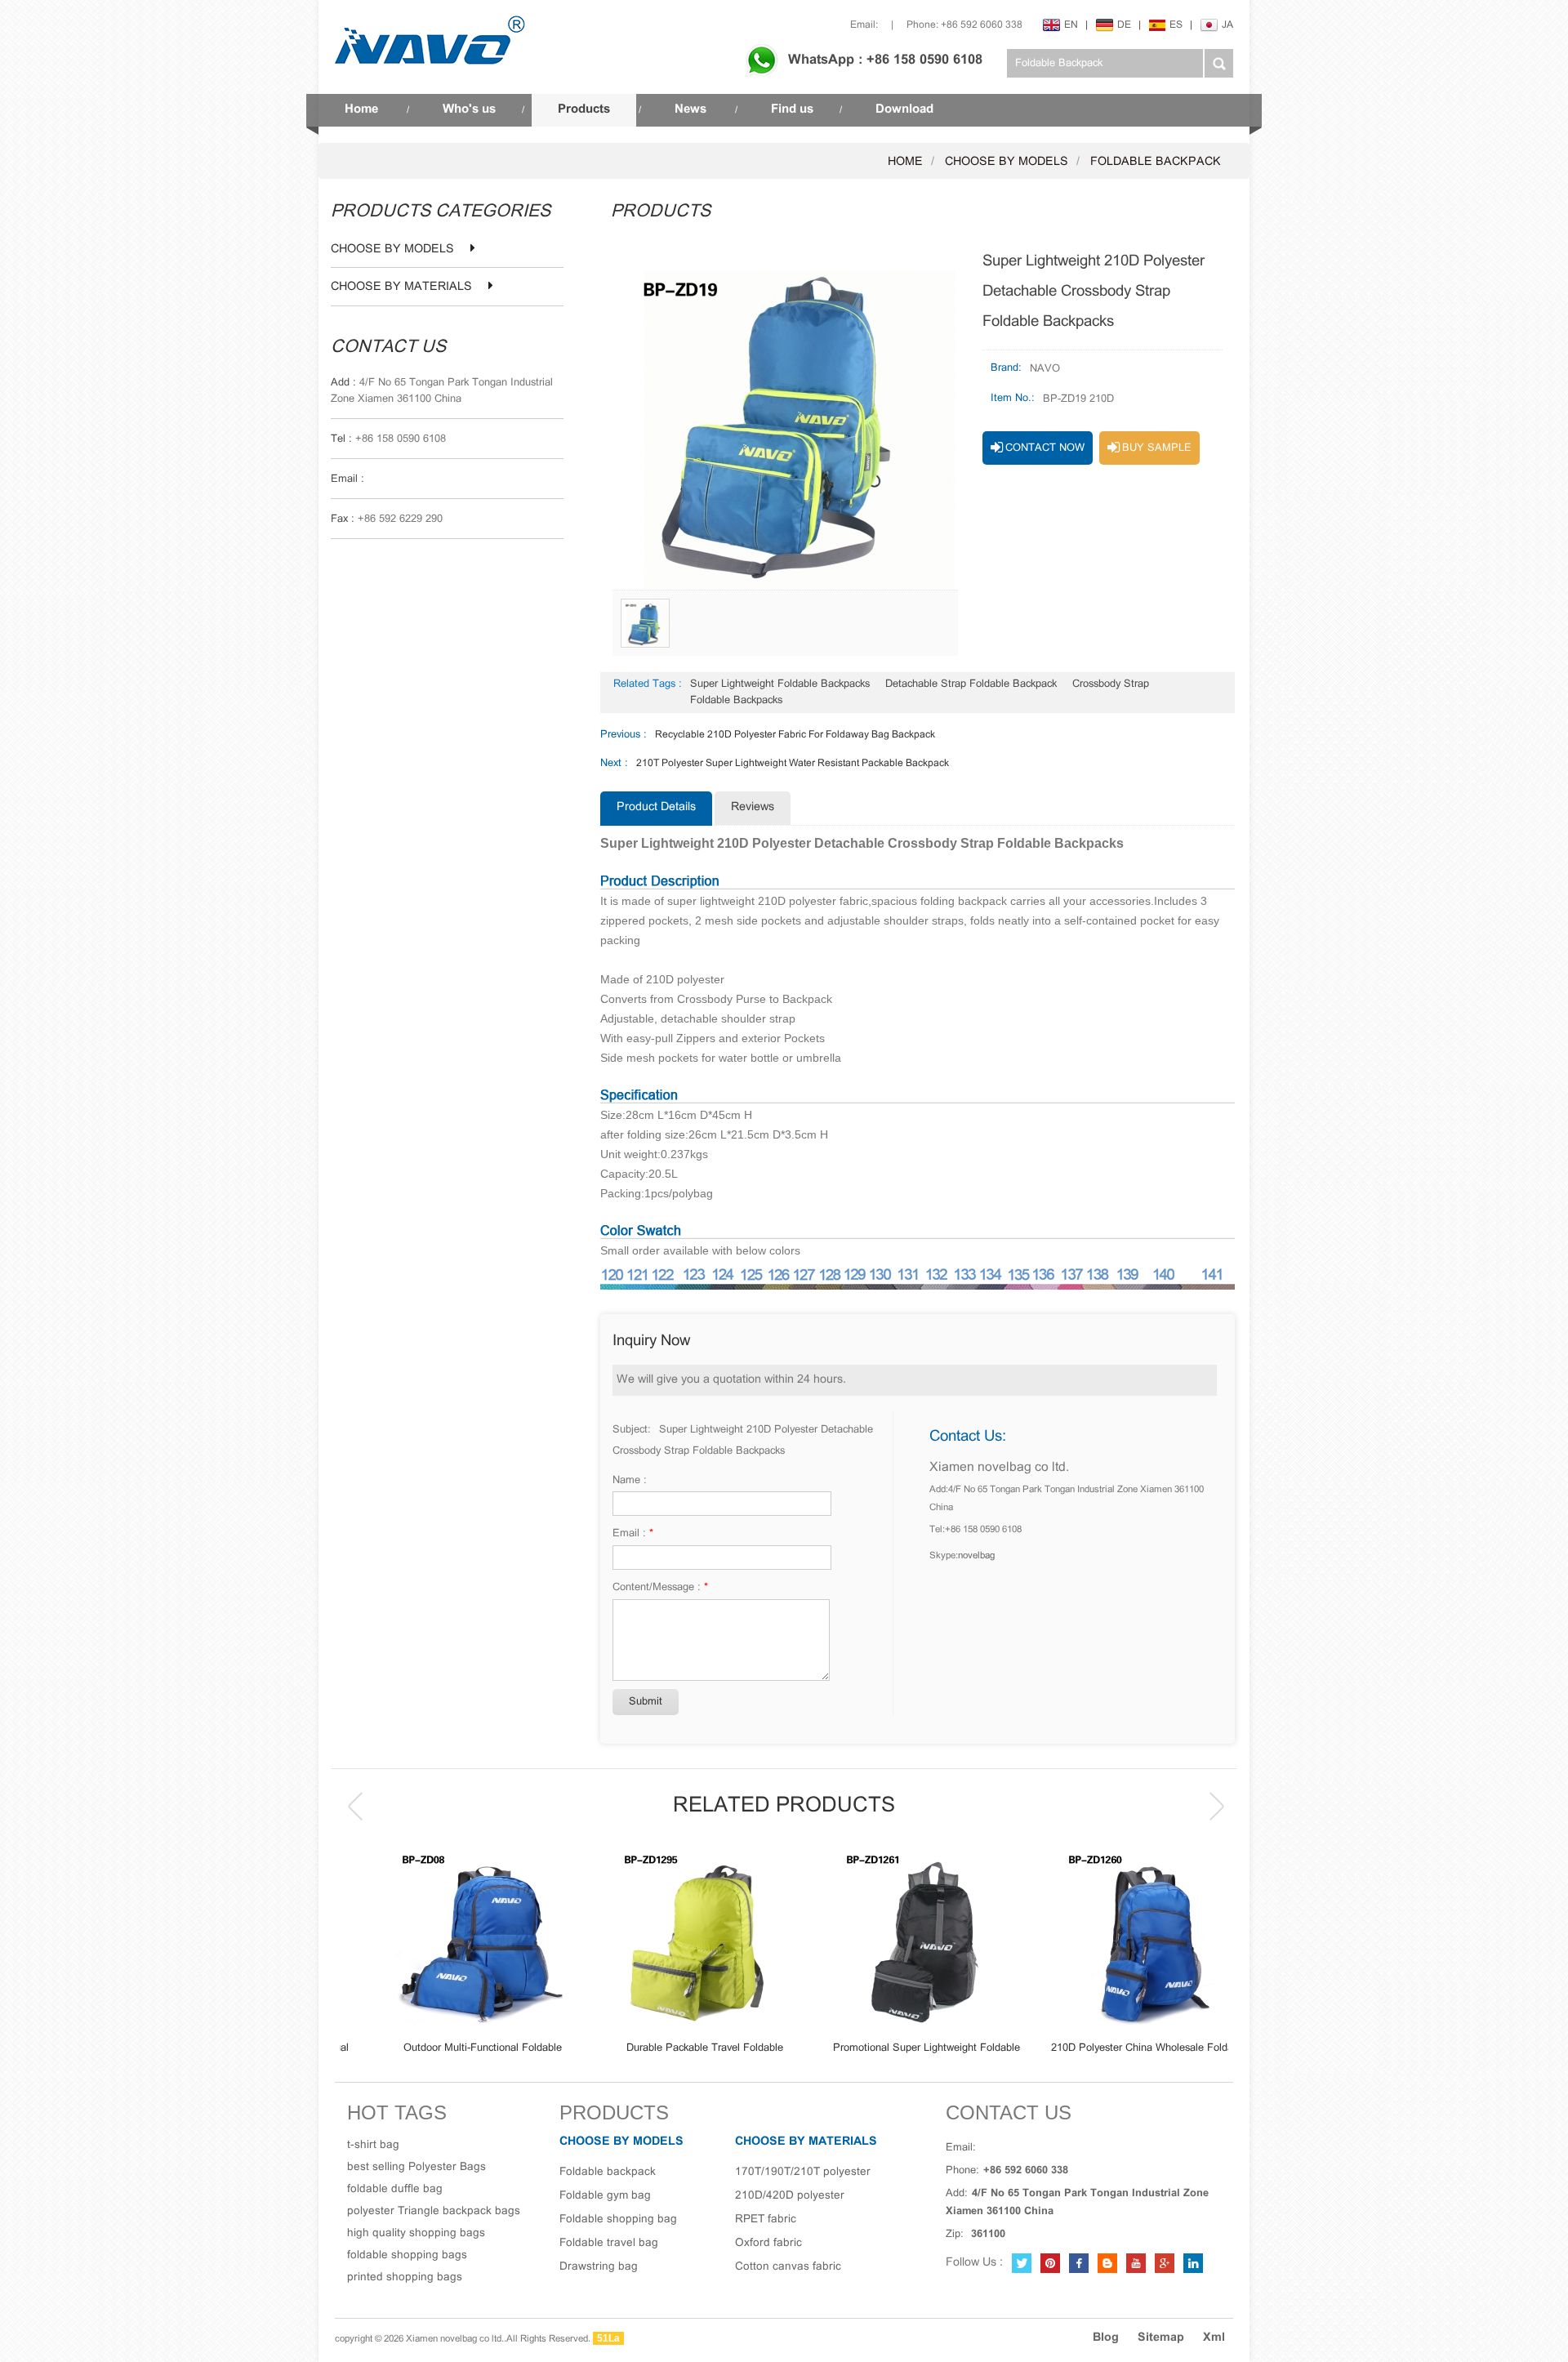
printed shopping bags (405, 2277)
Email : (633, 1534)
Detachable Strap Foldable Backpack (971, 684)
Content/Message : (660, 1588)
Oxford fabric (768, 2243)
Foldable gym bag (605, 2196)
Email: (864, 25)
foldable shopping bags (407, 2255)
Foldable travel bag (609, 2243)
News (690, 109)
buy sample (1157, 448)
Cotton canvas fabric (788, 2267)
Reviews (753, 807)
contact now (1045, 448)
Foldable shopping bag (618, 2219)
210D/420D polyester (790, 2196)
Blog (1106, 2338)
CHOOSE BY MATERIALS (401, 287)
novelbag (976, 1556)
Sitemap (1161, 2338)
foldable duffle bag (395, 2189)
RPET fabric (766, 2219)
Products (584, 109)
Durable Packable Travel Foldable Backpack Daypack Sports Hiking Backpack (673, 2049)
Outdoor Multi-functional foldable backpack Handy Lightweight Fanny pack (451, 2049)
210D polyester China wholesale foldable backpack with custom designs (1117, 2049)
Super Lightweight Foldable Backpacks (780, 684)
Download (904, 109)
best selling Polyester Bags (416, 2167)
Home (361, 109)
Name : (630, 1481)
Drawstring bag (599, 2267)
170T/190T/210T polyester (803, 2172)
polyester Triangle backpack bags (434, 2211)
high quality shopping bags (416, 2233)
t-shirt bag (373, 2145)
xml (1214, 2338)
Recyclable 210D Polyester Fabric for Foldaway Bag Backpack (795, 735)
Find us (792, 109)
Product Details (656, 807)
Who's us (469, 109)
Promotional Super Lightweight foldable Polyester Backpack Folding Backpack (895, 2049)
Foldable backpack (1156, 162)
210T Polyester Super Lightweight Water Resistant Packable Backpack (793, 763)
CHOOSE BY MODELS (1007, 162)
